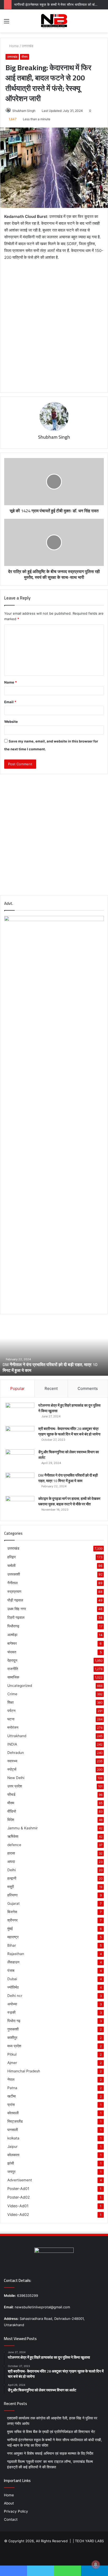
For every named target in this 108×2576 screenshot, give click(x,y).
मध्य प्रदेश (14, 2046)
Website (11, 722)
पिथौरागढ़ (13, 1626)
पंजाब (11, 1970)
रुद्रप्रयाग (14, 1591)
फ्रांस (11, 2105)
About (9, 2503)
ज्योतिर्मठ (13, 1987)
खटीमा (12, 2096)
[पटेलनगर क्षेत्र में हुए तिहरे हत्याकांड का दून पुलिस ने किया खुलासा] (20, 1413)
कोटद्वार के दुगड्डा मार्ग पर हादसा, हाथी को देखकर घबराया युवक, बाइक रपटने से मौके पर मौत (69, 1501)
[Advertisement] (54, 323)
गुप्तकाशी (13, 2029)
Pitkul (12, 2054)
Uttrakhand (17, 1736)
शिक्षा (10, 1702)
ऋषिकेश (13, 1836)
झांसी (11, 2163)
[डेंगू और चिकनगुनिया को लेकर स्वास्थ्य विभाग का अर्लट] (20, 1459)
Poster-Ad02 (19, 2197)
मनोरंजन (13, 1727)
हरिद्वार (12, 1557)
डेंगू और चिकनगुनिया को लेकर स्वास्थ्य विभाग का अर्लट (69, 1455)
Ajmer (12, 2063)
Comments (88, 1388)
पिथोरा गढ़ (14, 2021)
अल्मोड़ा (12, 1635)
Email (10, 702)
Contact (11, 2519)
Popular (17, 1388)
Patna (12, 2088)
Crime (12, 1694)
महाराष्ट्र (13, 1937)
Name (10, 682)
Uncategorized (20, 1686)
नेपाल (11, 2079)
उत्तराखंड (28, 46)
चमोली (11, 1565)
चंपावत (12, 1652)
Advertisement (20, 2180)
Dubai (12, 1979)
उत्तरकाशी (14, 1574)
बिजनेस (12, 1912)
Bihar (12, 1945)
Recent (51, 1388)
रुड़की (11, 2012)
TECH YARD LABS (89, 2541)
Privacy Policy (16, 2511)
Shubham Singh (24, 111)
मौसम (25, 57)
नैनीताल (12, 1583)
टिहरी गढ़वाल (16, 1617)
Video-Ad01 (18, 2206)
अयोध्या (12, 2004)
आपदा (11, 1862)
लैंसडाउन (13, 1962)
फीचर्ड (11, 1795)
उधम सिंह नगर (17, 1609)
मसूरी (11, 1887)
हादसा (11, 1853)
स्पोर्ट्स (12, 1769)
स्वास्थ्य (12, 1761)
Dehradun (16, 1753)
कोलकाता (13, 2155)
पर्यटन (11, 1711)
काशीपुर (12, 2038)
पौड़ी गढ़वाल (15, 1600)
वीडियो (12, 1811)
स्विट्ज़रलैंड (15, 2121)
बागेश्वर (12, 1643)
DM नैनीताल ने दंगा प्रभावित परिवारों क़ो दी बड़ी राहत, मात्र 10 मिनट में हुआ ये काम (50, 1367)
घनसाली (13, 2130)
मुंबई (10, 1929)
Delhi (12, 1870)
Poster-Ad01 (18, 2189)
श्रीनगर (12, 1920)
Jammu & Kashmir (23, 1828)
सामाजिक (13, 1677)
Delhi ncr (15, 1996)
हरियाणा (12, 1895)
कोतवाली (13, 2113)
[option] (54, 1347)
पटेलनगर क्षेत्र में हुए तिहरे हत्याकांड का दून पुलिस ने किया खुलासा (69, 1408)
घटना (11, 1719)
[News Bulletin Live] (54, 21)
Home (13, 46)
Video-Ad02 (18, 2214)
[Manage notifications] (96, 2564)
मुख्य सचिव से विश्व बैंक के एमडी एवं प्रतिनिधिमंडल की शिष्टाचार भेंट (51, 2432)
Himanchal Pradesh (24, 2071)
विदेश (11, 1820)
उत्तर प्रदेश (15, 1786)
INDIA (12, 1744)
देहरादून (12, 1660)
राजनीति (13, 1669)
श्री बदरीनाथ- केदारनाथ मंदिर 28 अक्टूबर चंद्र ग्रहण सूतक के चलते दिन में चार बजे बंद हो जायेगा (69, 1431)
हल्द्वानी (12, 1878)
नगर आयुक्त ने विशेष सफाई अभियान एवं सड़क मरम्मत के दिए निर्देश (50, 2453)
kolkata (13, 2138)
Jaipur (12, 2146)
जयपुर (11, 2172)
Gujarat (13, 1903)
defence (14, 1845)
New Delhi (16, 1778)
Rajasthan (16, 1954)
